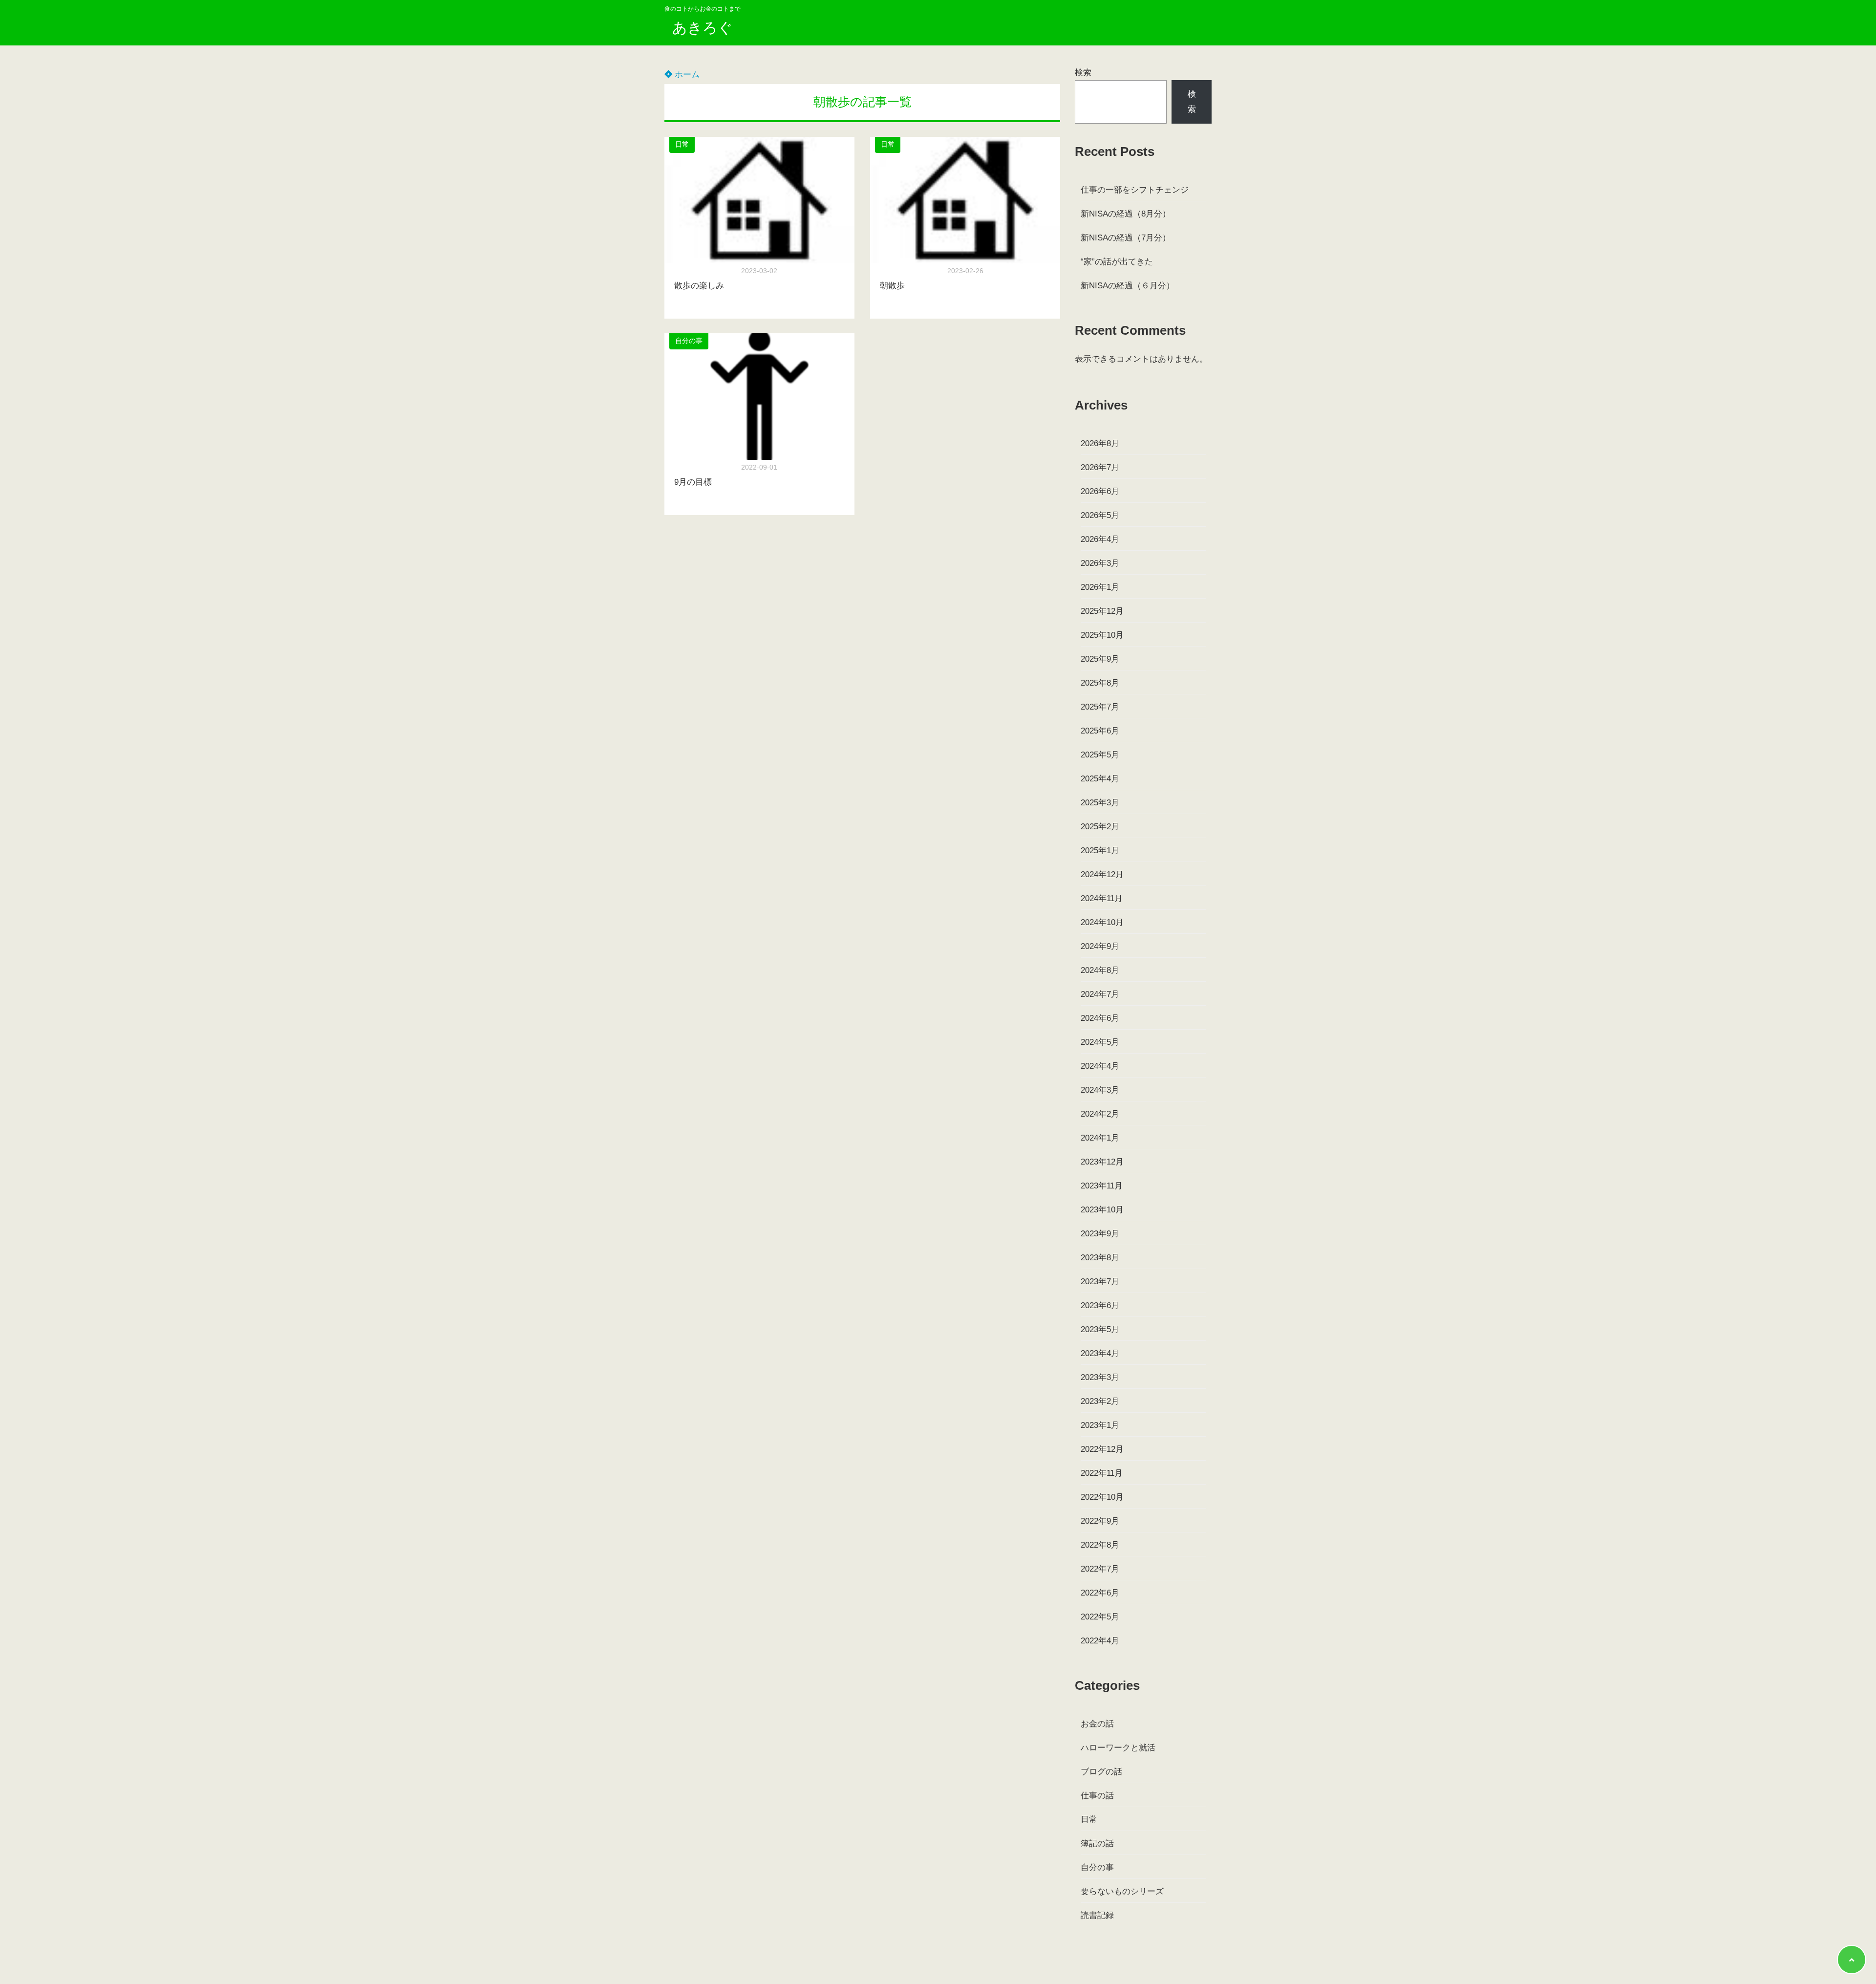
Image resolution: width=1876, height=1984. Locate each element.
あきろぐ (703, 28)
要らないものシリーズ (1122, 1891)
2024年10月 (1102, 922)
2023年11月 (1102, 1186)
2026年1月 (1100, 587)
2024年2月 (1100, 1114)
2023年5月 (1100, 1329)
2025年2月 (1100, 827)
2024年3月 (1100, 1090)
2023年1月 (1100, 1425)
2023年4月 (1100, 1353)
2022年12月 (1102, 1449)
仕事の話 (1097, 1796)
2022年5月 (1100, 1617)
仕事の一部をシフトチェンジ (1135, 190)
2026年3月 (1100, 563)
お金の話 (1097, 1724)
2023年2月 (1100, 1401)
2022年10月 (1102, 1497)
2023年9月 (1100, 1234)
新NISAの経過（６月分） (1128, 286)
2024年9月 (1100, 946)
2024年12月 (1102, 874)
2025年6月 (1100, 731)
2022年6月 (1100, 1593)
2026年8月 (1100, 443)
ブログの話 (1101, 1772)
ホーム (686, 75)
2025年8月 (1100, 683)
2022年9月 (1100, 1521)
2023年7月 (1100, 1282)
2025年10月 (1102, 635)
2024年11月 (1102, 898)
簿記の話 (1097, 1844)
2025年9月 (1100, 659)
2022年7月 (1100, 1569)
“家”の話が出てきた (1117, 262)
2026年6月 (1100, 491)
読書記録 (1097, 1915)
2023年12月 (1102, 1162)
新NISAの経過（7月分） (1126, 238)
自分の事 (689, 341)
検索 (1083, 73)
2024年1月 (1100, 1138)
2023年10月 (1102, 1210)
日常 (682, 144)
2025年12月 (1102, 611)
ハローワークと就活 (1118, 1748)
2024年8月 (1100, 970)
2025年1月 (1100, 851)
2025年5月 (1100, 755)
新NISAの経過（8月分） (1126, 214)
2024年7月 (1100, 994)
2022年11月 (1102, 1473)
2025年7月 (1100, 707)
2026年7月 (1100, 467)
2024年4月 (1100, 1066)
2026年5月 (1100, 515)
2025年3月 (1100, 803)
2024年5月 (1100, 1042)
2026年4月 (1100, 539)
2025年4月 (1100, 779)
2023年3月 (1100, 1377)
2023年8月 (1100, 1258)
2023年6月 (1100, 1305)
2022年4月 (1100, 1641)
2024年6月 (1100, 1018)
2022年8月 (1100, 1545)
